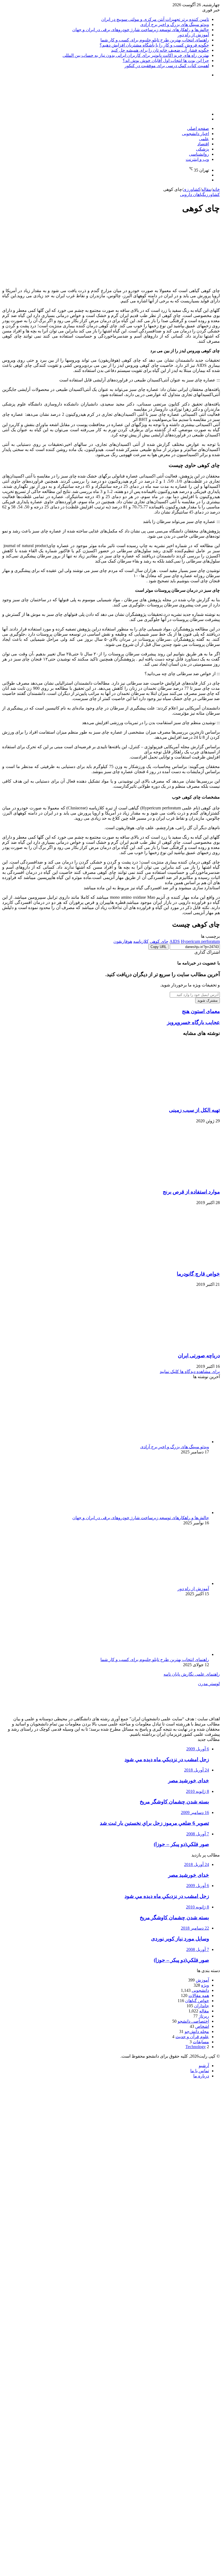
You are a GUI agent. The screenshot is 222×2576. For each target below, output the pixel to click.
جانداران (202, 2006)
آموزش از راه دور (193, 35)
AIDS (175, 941)
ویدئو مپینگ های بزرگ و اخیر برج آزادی (175, 24)
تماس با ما (200, 2071)
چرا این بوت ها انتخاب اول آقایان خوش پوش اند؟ (166, 61)
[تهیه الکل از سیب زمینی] (167, 1099)
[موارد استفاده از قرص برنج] (167, 1181)
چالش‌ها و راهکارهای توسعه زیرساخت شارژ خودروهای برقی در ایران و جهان (141, 30)
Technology (196, 2047)
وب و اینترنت (197, 159)
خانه (216, 189)
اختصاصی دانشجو (193, 2021)
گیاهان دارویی (192, 194)
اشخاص (202, 2026)
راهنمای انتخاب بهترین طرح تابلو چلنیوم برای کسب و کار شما (155, 40)
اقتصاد (203, 144)
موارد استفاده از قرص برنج (191, 1192)
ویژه (205, 1985)
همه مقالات (199, 1995)
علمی (204, 139)
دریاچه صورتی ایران (199, 1356)
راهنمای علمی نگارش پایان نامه (192, 1674)
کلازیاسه (141, 941)
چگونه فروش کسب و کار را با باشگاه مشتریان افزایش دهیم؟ (154, 45)
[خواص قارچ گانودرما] (167, 1263)
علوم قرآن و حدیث (192, 2037)
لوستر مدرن (209, 1684)
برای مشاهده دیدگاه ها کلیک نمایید (190, 1372)
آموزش (202, 1980)
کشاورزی (192, 189)
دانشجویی (200, 1990)
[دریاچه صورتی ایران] (167, 1345)
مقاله (206, 189)
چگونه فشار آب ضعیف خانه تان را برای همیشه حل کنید (160, 50)
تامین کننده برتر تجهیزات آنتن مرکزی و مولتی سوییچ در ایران (155, 19)
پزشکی (203, 149)
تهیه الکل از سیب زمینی (194, 1110)
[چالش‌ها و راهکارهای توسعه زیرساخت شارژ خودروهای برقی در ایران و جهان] (156, 1513)
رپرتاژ (204, 2016)
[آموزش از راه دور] (156, 1583)
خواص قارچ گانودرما (198, 1274)
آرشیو (204, 2066)
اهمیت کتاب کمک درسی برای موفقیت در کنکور (167, 66)
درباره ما (201, 2076)
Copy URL (159, 947)
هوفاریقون (123, 941)
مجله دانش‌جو (197, 2031)
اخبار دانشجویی (195, 134)
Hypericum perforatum (200, 941)
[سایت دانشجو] (182, 105)
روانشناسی (199, 154)
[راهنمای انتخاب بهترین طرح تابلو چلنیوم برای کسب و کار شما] (156, 1654)
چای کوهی (159, 941)
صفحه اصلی (198, 128)
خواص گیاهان (197, 2001)
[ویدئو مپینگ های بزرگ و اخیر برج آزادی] (156, 1442)
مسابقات (201, 2042)
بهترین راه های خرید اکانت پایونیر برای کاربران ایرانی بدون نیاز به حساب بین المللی (136, 55)
